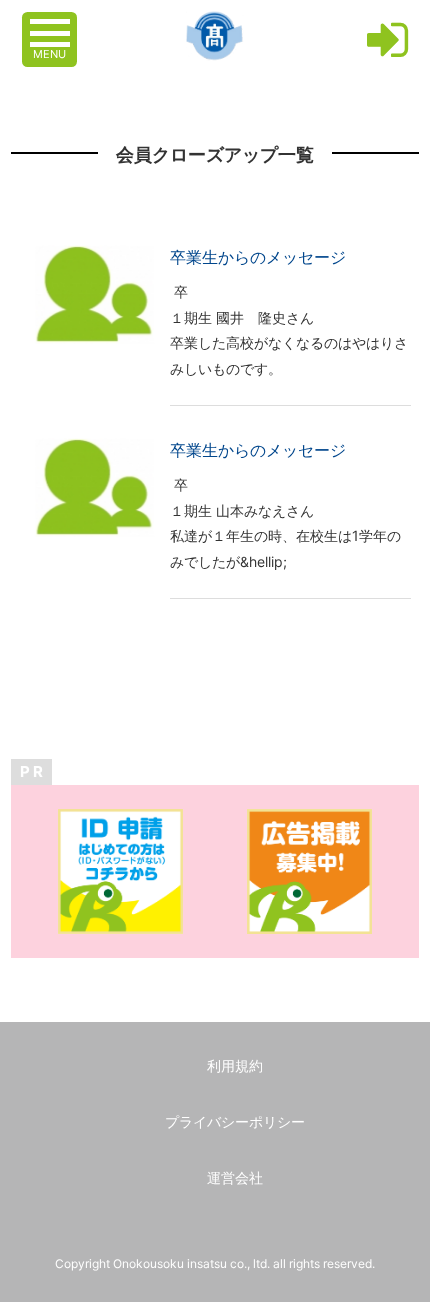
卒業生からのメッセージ (258, 257)
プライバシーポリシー (235, 1121)
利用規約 (235, 1065)
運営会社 (235, 1177)
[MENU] (52, 23)
